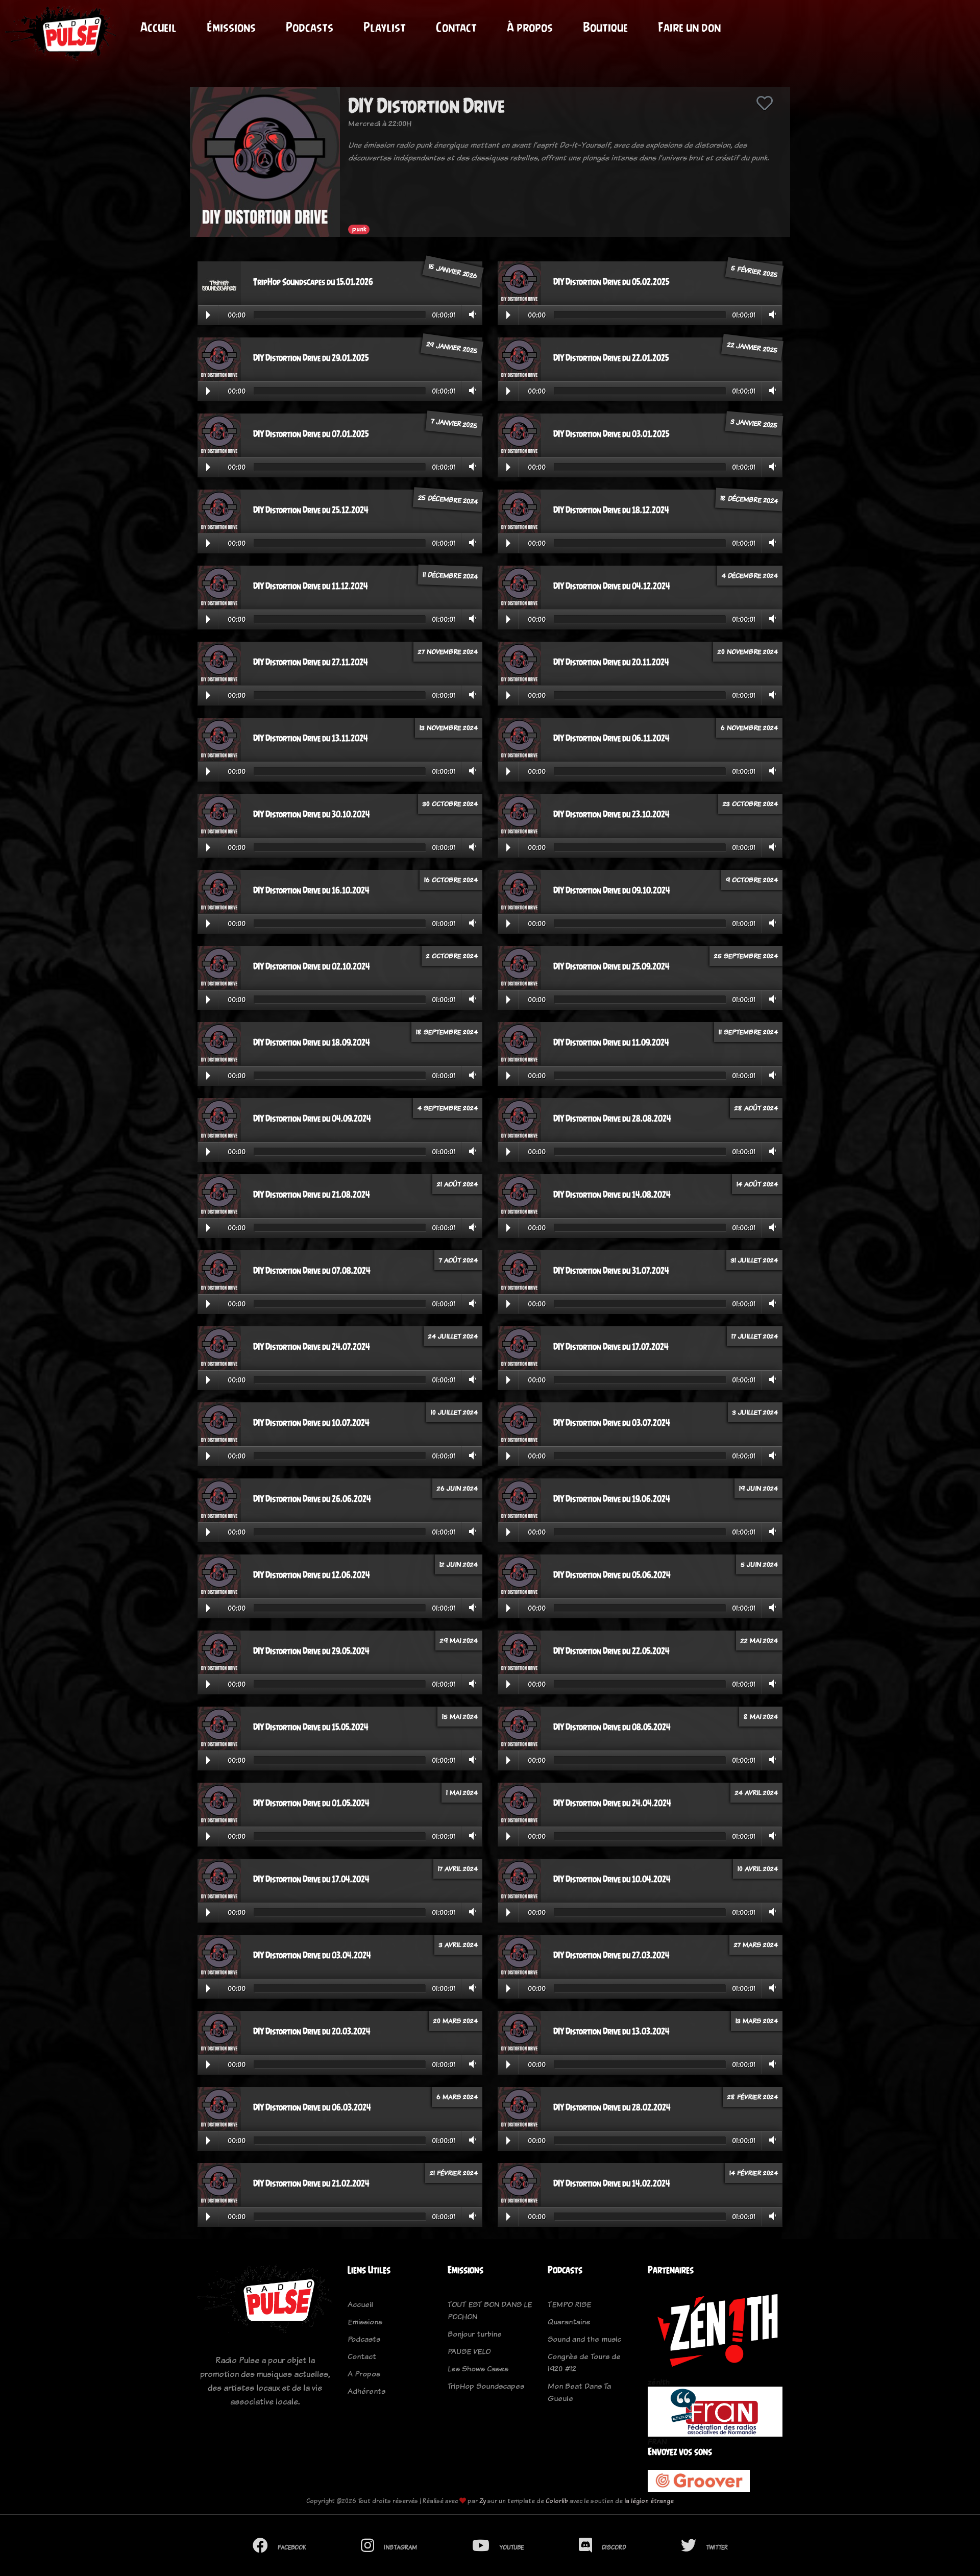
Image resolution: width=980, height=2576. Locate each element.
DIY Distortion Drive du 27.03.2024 (611, 1955)
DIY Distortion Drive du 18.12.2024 (611, 510)
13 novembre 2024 (449, 727)
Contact (456, 27)
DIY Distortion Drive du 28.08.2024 (612, 1119)
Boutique (605, 27)
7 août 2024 (458, 1260)
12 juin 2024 (459, 1564)
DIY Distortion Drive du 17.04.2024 (311, 1879)
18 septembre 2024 (447, 1032)
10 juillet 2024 (454, 1412)
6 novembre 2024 (749, 727)
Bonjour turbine (475, 2334)
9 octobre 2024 (752, 880)
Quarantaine (569, 2322)
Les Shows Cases (478, 2368)
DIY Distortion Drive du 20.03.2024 (312, 2031)
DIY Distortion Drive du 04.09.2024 (312, 1119)
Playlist (385, 27)
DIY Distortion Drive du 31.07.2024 (611, 1271)
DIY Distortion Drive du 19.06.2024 (612, 1499)
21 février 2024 (454, 2173)
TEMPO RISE (569, 2304)
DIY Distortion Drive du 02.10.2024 (312, 966)
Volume (470, 314)
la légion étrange (649, 2501)
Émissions (231, 27)
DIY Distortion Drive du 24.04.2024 (612, 1803)
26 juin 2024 (457, 1488)
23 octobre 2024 (750, 804)
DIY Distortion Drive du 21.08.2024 (312, 1195)
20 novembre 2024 (748, 651)
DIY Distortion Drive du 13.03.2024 (611, 2031)
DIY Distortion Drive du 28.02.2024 (612, 2107)
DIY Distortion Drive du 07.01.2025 (311, 434)
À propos (530, 27)
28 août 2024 (756, 1108)
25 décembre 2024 (448, 499)
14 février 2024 (754, 2173)
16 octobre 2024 (451, 880)
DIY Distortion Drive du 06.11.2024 (611, 738)
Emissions (365, 2322)
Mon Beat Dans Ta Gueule (579, 2392)
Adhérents (366, 2391)
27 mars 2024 (756, 1945)
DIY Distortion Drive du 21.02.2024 (311, 2183)
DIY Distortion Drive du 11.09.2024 (611, 1042)
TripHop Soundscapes (486, 2386)
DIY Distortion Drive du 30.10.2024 (312, 814)
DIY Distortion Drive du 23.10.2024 (611, 814)
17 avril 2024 (458, 1868)
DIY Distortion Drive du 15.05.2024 (311, 1727)
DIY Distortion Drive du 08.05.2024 (612, 1727)
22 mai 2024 (759, 1640)
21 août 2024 (457, 1184)
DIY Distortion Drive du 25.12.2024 (311, 510)
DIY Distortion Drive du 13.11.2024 (311, 738)
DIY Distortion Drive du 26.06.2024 (312, 1499)
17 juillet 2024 (755, 1336)
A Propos (364, 2374)
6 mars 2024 (457, 2097)
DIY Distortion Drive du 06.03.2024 (312, 2107)
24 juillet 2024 (453, 1336)
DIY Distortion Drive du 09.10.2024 (612, 890)
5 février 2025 (754, 271)
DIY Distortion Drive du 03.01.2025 (611, 434)
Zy (483, 2501)
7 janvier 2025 (454, 423)
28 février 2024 (753, 2097)
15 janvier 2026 (453, 271)
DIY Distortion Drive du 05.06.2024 (612, 1575)
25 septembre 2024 (746, 956)
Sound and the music (584, 2339)
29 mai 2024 (459, 1640)
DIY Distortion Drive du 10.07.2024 (311, 1423)
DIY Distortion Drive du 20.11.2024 (611, 662)
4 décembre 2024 (750, 575)
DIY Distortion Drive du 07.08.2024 (312, 1271)
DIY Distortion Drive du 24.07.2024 (312, 1347)
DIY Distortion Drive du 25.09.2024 (611, 966)
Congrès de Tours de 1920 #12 (584, 2362)
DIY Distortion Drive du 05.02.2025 (611, 282)
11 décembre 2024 (450, 575)
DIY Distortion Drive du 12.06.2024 (312, 1575)
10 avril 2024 (758, 1868)
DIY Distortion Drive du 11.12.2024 (311, 586)
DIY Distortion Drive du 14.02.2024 (612, 2183)
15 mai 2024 (460, 1716)
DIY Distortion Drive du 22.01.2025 (611, 358)
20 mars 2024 (456, 2021)
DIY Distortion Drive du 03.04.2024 (312, 1955)
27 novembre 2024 (448, 651)
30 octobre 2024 (450, 804)
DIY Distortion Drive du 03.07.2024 (612, 1423)
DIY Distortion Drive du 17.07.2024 (611, 1347)
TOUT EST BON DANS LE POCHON (490, 2310)
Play (208, 315)
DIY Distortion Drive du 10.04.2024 (612, 1879)
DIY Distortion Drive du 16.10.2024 (311, 890)
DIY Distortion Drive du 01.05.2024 (311, 1803)
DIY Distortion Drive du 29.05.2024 (311, 1651)
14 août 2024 (757, 1184)
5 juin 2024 (759, 1564)
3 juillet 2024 (755, 1412)
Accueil (158, 27)
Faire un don (689, 27)
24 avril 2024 (756, 1792)
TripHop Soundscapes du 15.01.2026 (313, 282)
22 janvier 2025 (752, 347)
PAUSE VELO (469, 2351)
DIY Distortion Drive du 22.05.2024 (611, 1651)
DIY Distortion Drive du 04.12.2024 (612, 586)
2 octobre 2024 (452, 956)
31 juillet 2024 (754, 1260)
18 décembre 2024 (749, 499)
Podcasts (310, 27)
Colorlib (557, 2501)
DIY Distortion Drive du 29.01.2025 (311, 358)
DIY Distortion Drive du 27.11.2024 (311, 662)
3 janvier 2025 (754, 423)
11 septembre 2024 (748, 1032)
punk (359, 229)
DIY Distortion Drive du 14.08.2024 (612, 1195)
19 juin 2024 (758, 1488)
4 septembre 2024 (448, 1108)
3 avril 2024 (458, 1945)
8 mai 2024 (761, 1716)
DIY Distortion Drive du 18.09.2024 (312, 1042)
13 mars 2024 (757, 2021)
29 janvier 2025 (452, 347)
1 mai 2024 (462, 1792)
